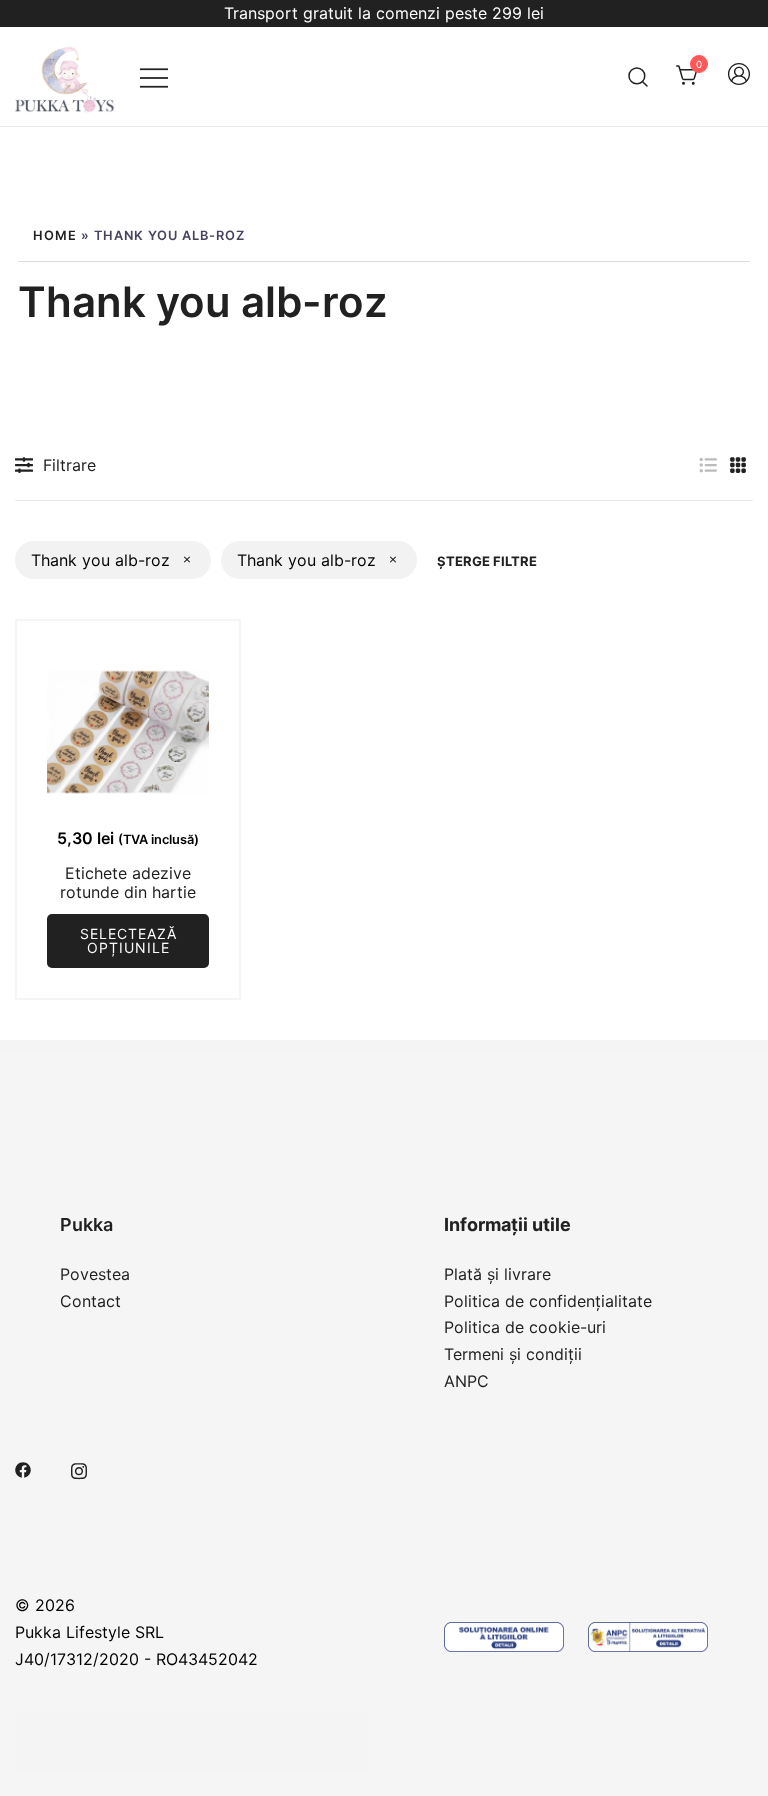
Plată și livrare (497, 1274)
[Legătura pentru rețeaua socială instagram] (79, 1468)
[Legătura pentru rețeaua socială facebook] (23, 1468)
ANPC (466, 1381)
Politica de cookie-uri (525, 1327)
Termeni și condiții (513, 1354)
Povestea (95, 1274)
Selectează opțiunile (128, 940)
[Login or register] (739, 83)
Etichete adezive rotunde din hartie (128, 882)
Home (55, 235)
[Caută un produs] (638, 76)
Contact (90, 1301)
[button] (708, 465)
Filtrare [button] (69, 465)
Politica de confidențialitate (548, 1301)
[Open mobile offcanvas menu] (154, 76)
